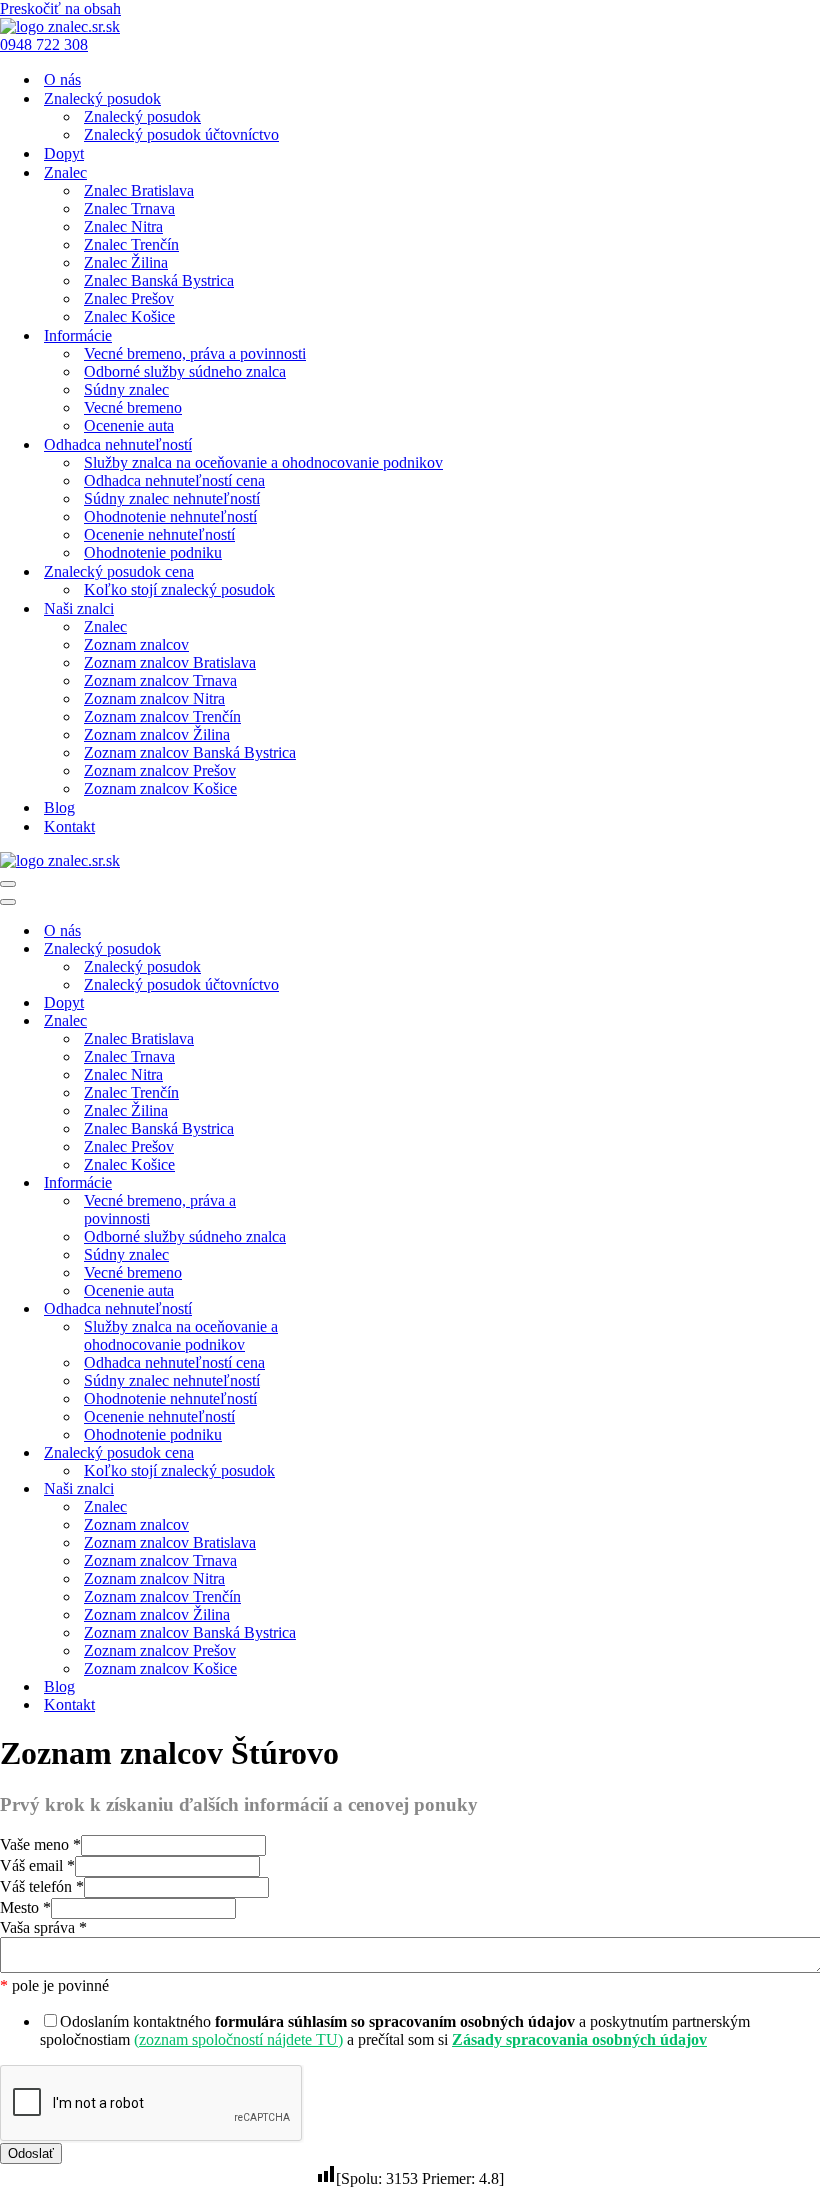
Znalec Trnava (129, 208)
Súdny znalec (126, 389)
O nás (62, 79)
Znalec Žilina (126, 262)
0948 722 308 (44, 44)
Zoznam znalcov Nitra (154, 698)
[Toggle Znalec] (350, 1021)
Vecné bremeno (133, 407)
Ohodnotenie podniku (153, 552)
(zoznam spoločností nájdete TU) (238, 2039)
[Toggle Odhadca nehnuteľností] (350, 1309)
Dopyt (64, 153)
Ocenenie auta (129, 425)
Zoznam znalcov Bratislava (170, 662)
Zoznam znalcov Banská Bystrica (190, 752)
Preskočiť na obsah (60, 8)
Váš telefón (42, 1886)
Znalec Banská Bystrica (159, 280)
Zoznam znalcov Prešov (160, 770)
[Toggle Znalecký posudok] (350, 949)
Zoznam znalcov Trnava (160, 680)
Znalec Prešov (129, 298)
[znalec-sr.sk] (60, 26)
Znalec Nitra (123, 226)
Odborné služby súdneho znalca (185, 371)
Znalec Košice (129, 316)
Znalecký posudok (142, 116)
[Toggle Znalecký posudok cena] (350, 1453)
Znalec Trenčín (131, 244)
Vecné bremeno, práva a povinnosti (195, 353)
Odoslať (31, 2153)
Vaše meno (40, 1844)
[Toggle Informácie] (350, 1183)
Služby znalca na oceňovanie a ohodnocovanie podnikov (263, 462)
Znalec (105, 626)
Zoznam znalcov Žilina (157, 734)
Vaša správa (43, 1927)
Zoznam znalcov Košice (160, 788)
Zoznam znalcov (136, 644)
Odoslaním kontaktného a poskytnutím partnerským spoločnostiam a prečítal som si (395, 2030)
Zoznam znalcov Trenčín (162, 716)
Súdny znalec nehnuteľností (172, 498)
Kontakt (69, 826)
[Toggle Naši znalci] (350, 1489)
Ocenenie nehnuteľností (159, 534)
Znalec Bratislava (139, 190)
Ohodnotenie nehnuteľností (170, 516)
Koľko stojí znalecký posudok (179, 589)
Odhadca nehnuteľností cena (174, 480)
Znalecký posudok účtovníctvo (181, 134)
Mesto (25, 1907)
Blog (59, 807)
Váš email (37, 1865)
